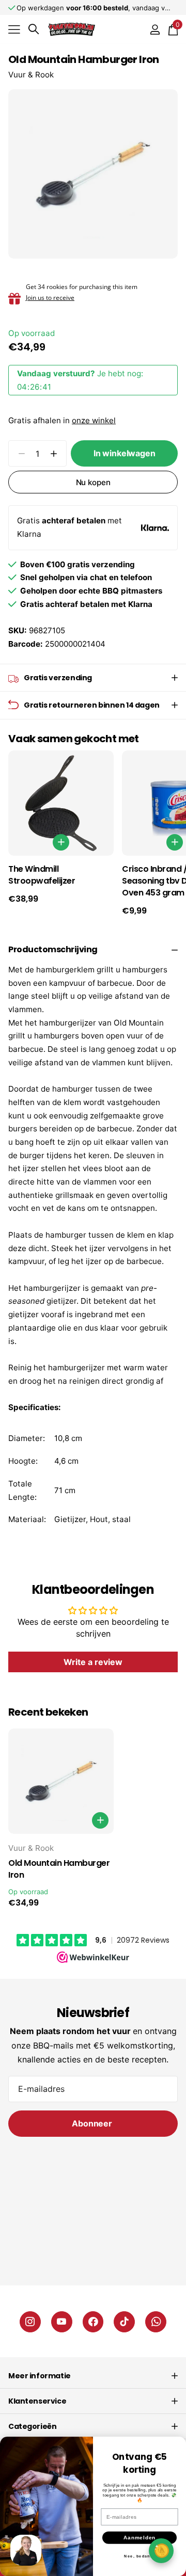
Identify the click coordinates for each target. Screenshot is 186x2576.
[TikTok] (124, 2322)
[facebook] (93, 2322)
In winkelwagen (125, 453)
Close (93, 2376)
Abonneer (93, 2123)
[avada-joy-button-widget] (161, 2550)
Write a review (93, 1662)
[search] (34, 29)
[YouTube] (62, 2322)
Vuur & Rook (31, 75)
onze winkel (94, 420)
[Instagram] (30, 2322)
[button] (53, 453)
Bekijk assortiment (14, 29)
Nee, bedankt (139, 2556)
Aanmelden (140, 2537)
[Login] (155, 29)
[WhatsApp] (156, 2322)
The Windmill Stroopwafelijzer (42, 875)
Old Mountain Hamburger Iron (59, 1869)
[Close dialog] (177, 2445)
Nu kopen (93, 482)
